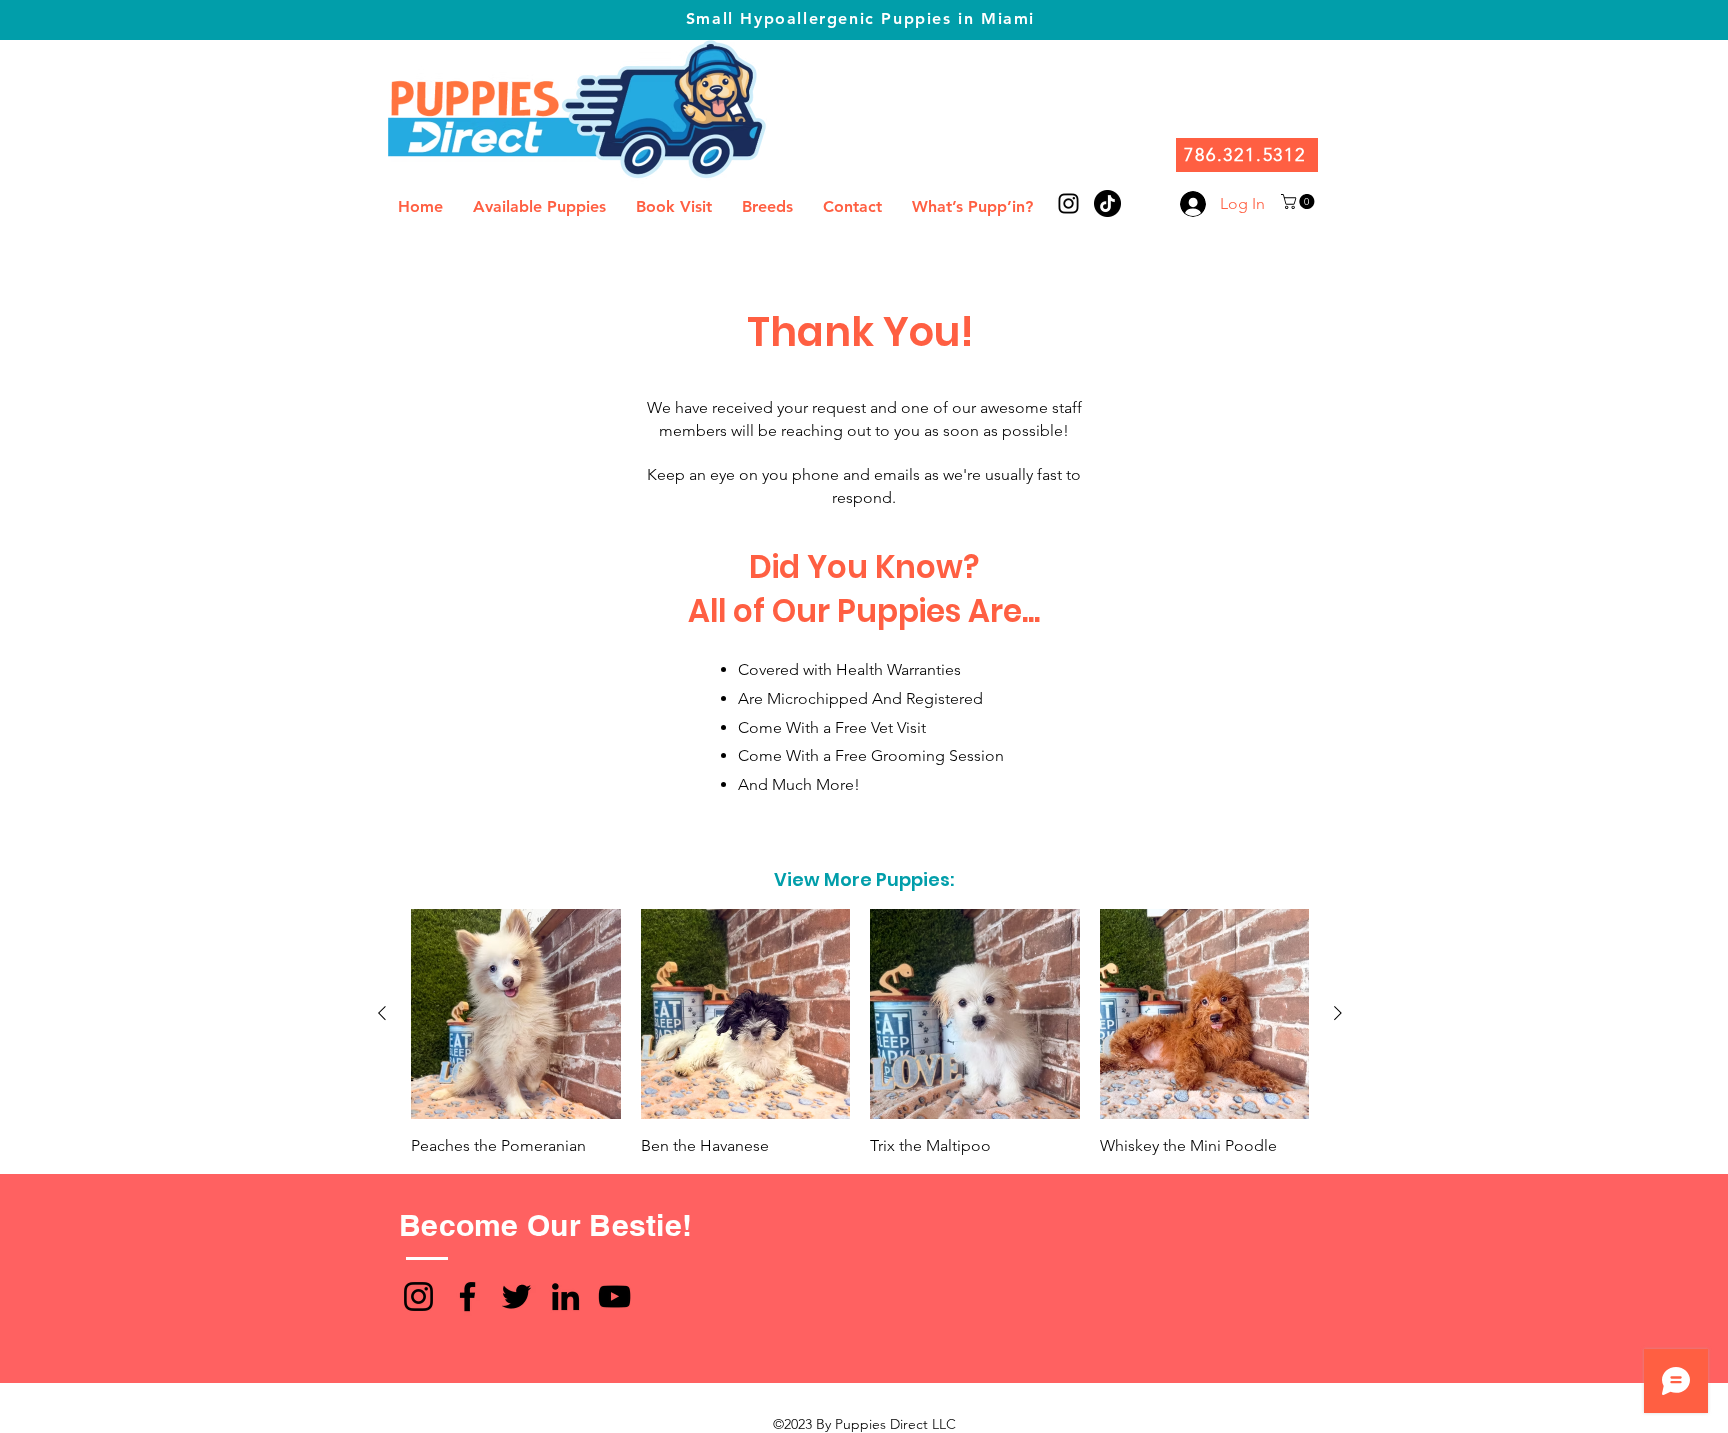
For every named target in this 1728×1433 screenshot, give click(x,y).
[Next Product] (1338, 1013)
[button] (1299, 201)
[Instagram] (418, 1296)
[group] (860, 1033)
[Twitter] (516, 1296)
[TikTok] (1107, 203)
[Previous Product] (382, 1013)
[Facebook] (467, 1296)
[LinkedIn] (565, 1296)
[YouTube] (614, 1296)
